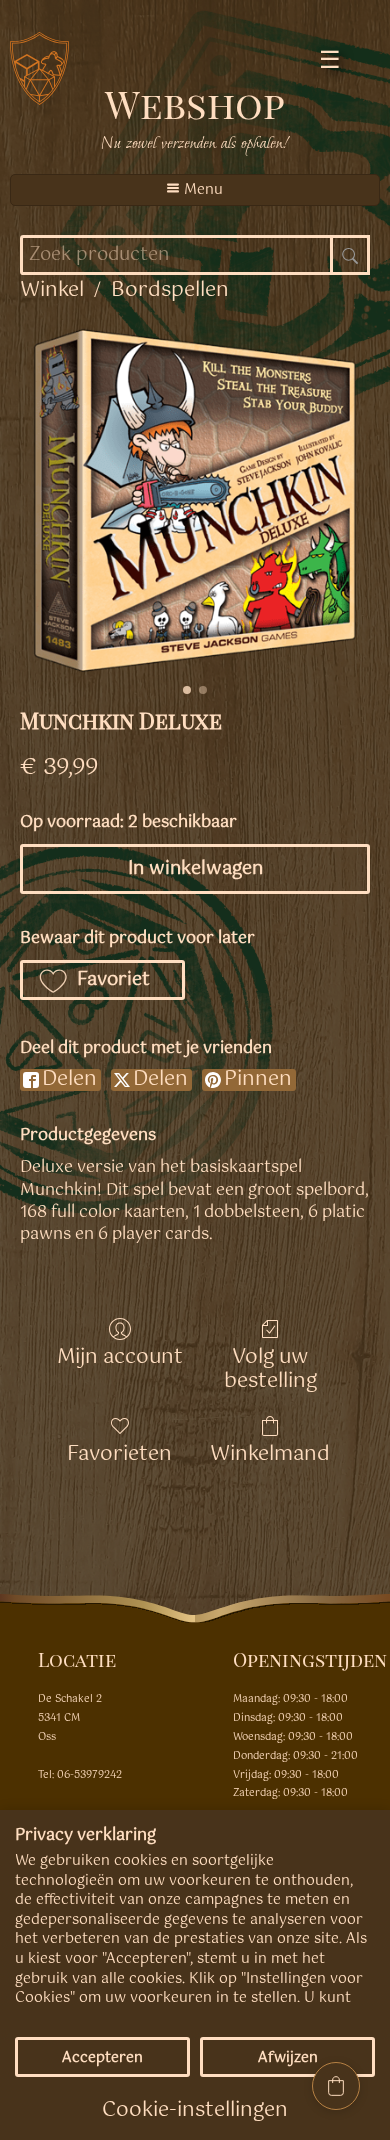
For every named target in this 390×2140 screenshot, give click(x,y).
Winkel (52, 290)
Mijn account (120, 1355)
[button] (102, 980)
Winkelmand (270, 1452)
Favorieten (119, 1452)
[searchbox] (195, 255)
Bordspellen (170, 290)
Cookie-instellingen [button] (195, 2110)
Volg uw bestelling (270, 1367)
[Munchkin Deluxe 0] (195, 500)
